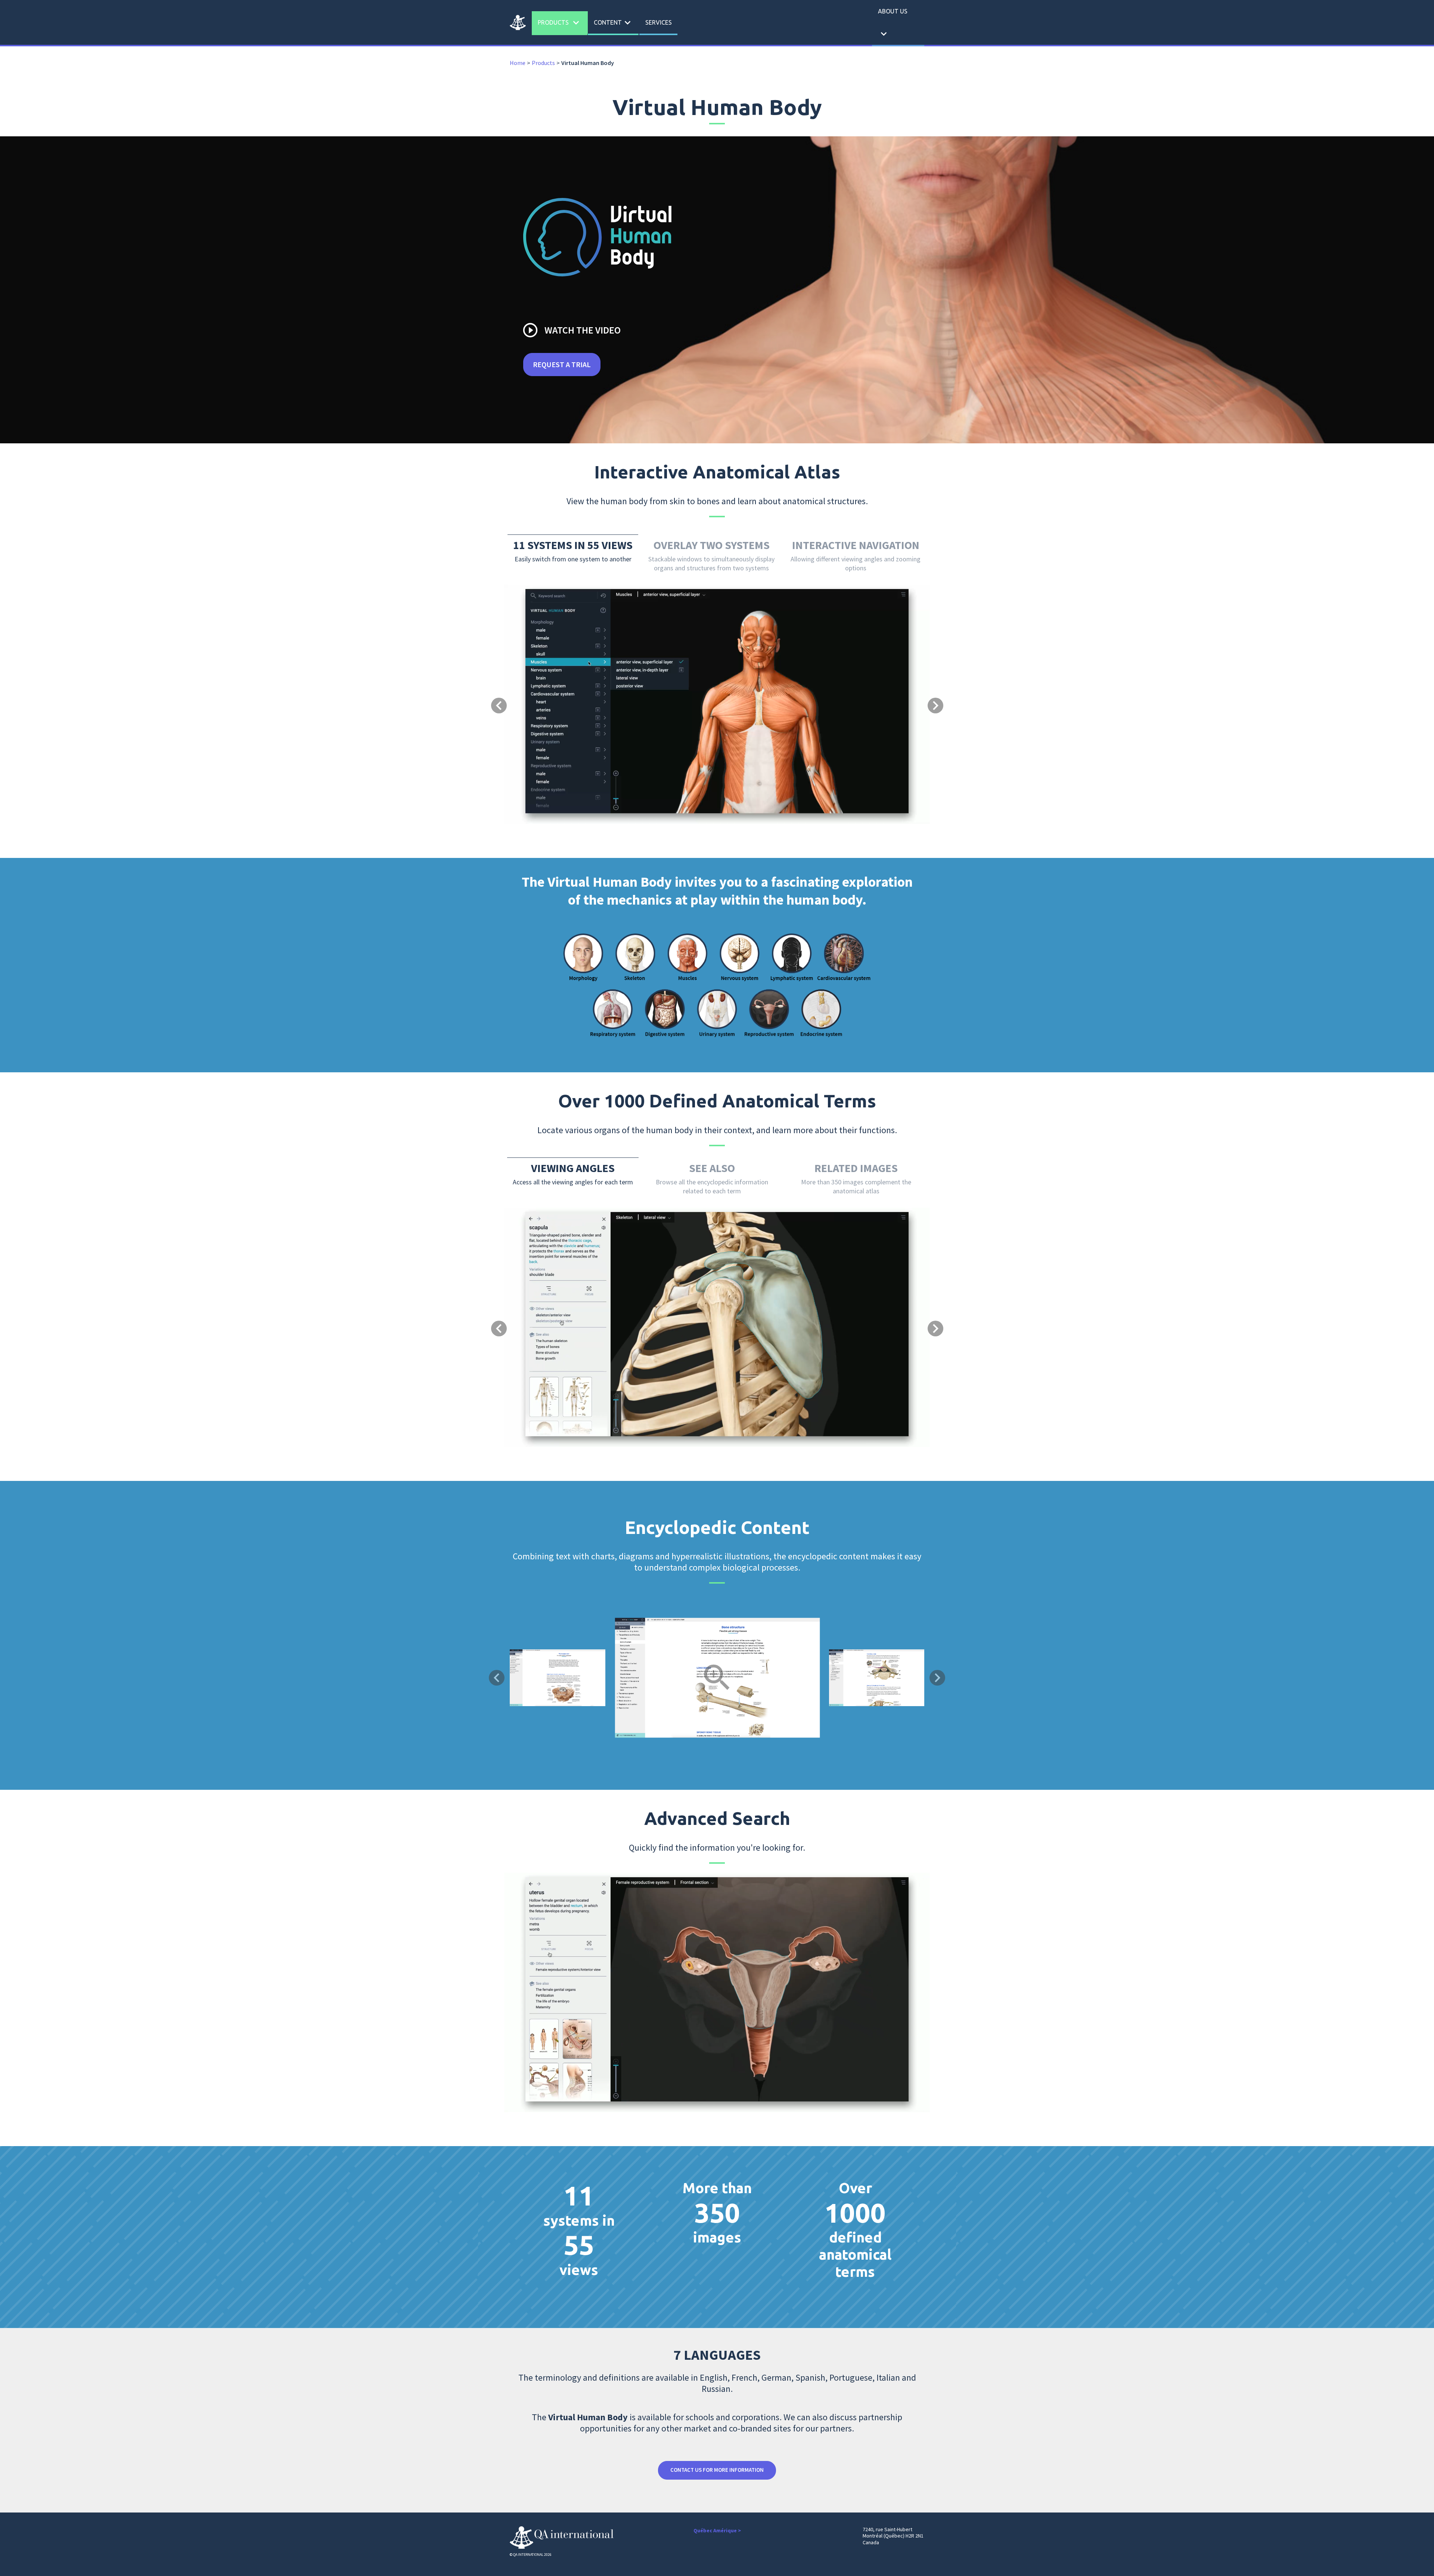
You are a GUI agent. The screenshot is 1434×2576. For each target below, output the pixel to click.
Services (659, 22)
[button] (536, 675)
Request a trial (562, 364)
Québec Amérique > (717, 2530)
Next (937, 1678)
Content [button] (614, 23)
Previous (497, 1678)
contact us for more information (717, 2470)
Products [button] (560, 23)
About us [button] (893, 24)
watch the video (571, 330)
